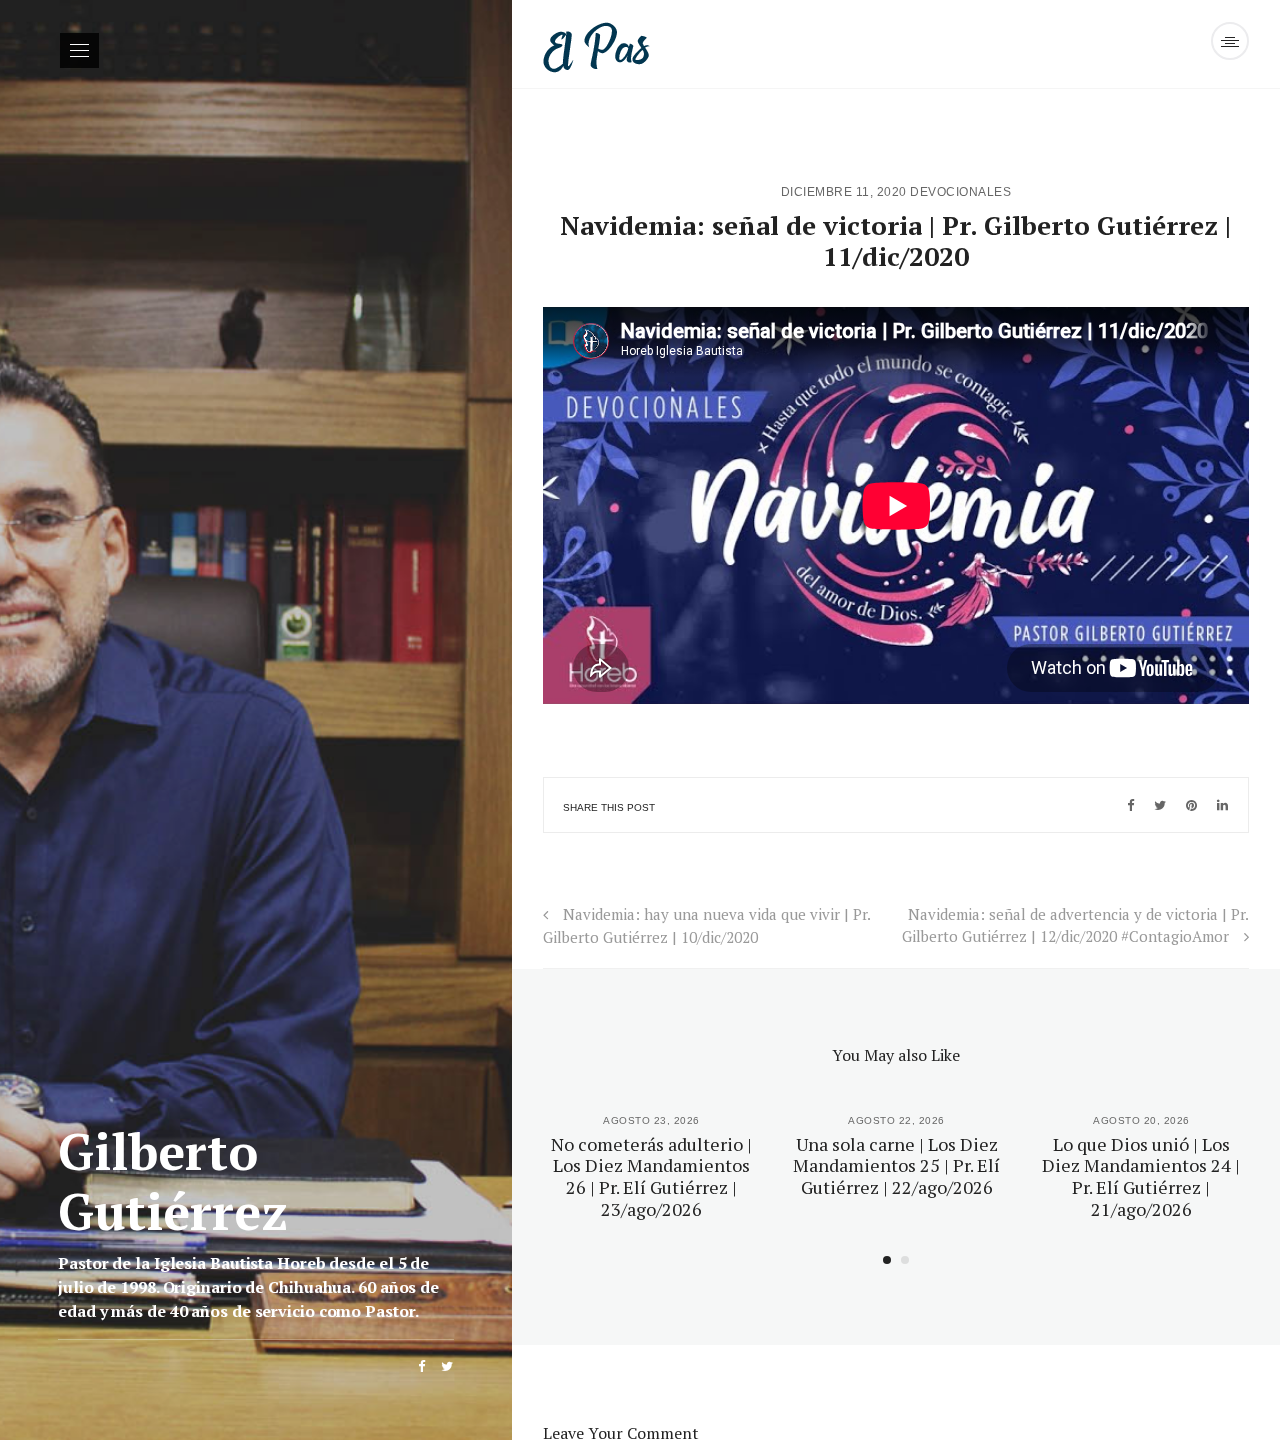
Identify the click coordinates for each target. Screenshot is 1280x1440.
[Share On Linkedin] (1222, 805)
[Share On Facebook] (1130, 805)
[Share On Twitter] (1160, 805)
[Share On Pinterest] (1191, 805)
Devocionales (960, 192)
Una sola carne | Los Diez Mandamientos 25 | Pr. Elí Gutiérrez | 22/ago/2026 (896, 1165)
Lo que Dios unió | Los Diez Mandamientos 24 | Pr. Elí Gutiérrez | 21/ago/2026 (1141, 1176)
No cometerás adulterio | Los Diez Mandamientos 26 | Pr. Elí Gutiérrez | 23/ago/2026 (651, 1176)
